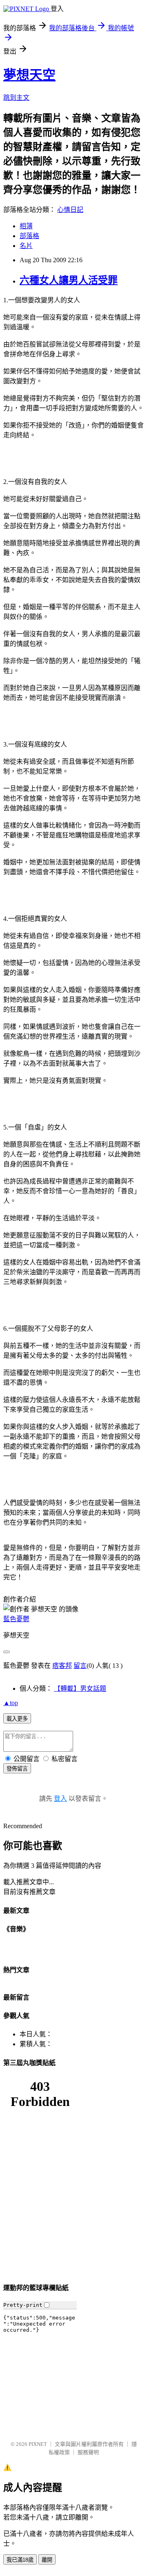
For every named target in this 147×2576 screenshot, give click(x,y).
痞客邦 (62, 1666)
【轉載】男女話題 (80, 1688)
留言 (80, 1666)
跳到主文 (16, 98)
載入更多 (17, 1719)
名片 (26, 246)
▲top (11, 1703)
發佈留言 (17, 1769)
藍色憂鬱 (16, 1619)
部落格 (29, 236)
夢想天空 (29, 75)
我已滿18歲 (20, 2560)
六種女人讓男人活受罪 (69, 280)
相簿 (26, 226)
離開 (47, 2560)
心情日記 (70, 210)
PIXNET (38, 2444)
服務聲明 (88, 2452)
